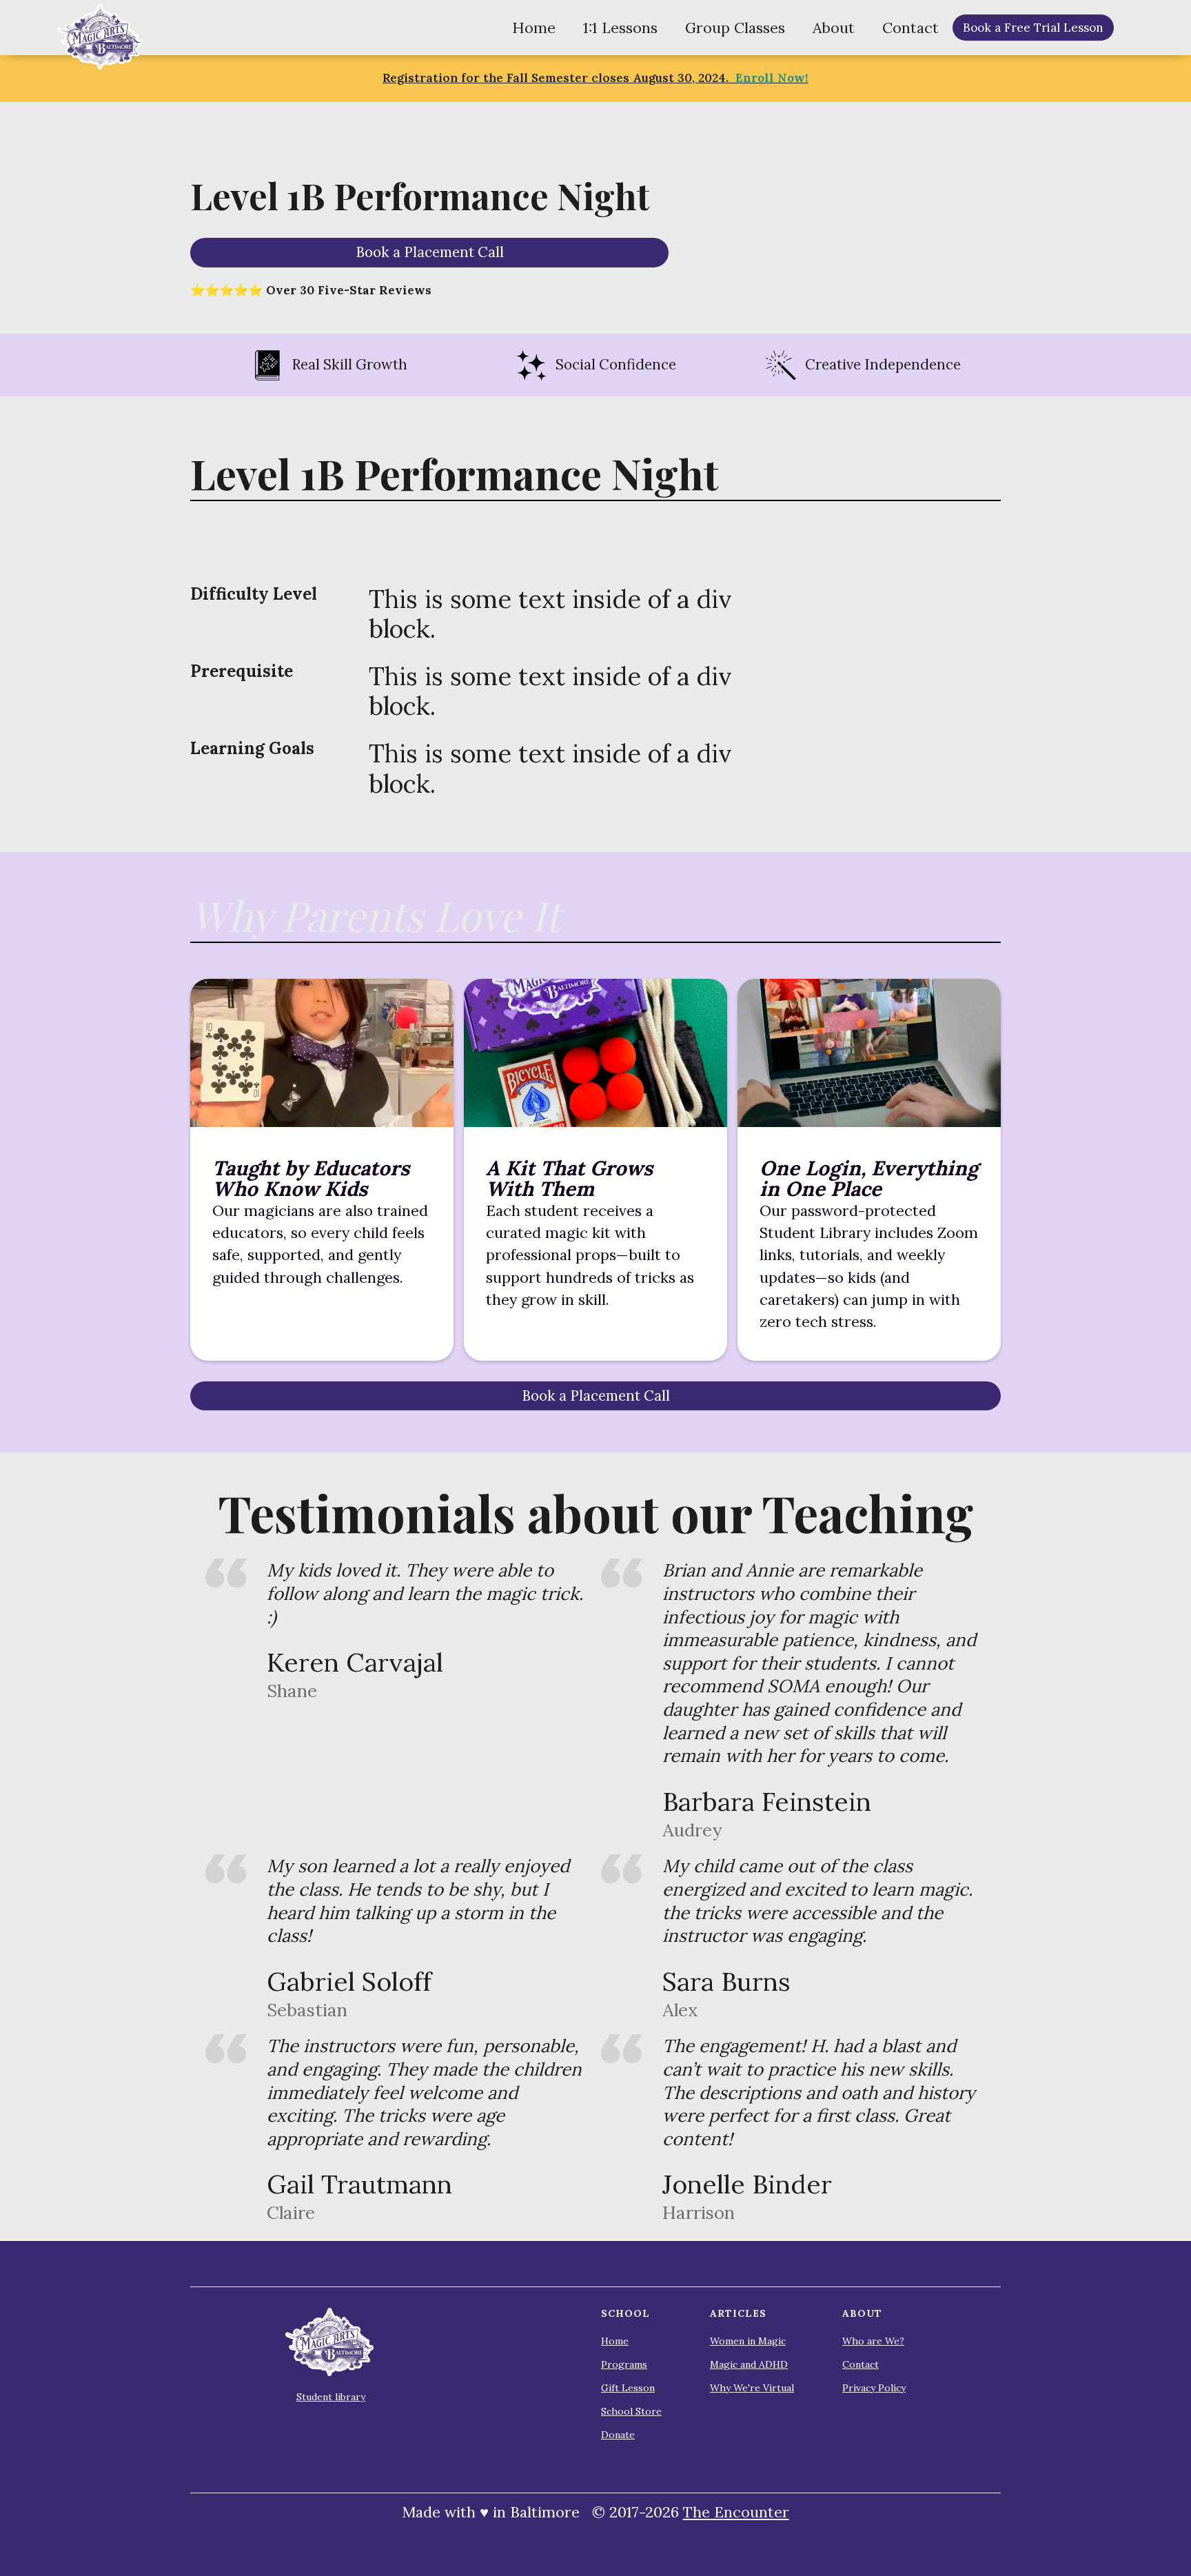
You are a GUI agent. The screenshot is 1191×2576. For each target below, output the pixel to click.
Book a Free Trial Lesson (1033, 28)
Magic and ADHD (749, 2364)
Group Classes (735, 28)
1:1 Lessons (620, 28)
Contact (910, 28)
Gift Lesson (628, 2388)
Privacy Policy (874, 2388)
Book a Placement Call (430, 252)
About (834, 28)
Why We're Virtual (752, 2388)
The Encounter (736, 2512)
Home (534, 28)
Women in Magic (748, 2341)
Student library (331, 2397)
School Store (631, 2411)
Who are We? (873, 2341)
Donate (618, 2435)
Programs (624, 2364)
